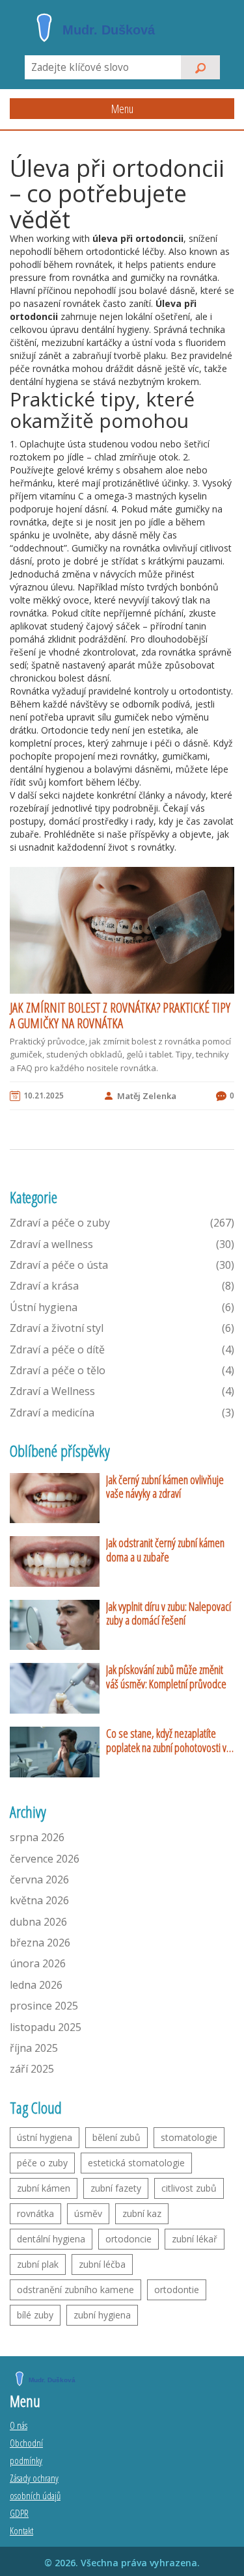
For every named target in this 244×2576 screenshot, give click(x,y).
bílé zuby (35, 2315)
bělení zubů (116, 2137)
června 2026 (39, 1879)
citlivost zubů (189, 2188)
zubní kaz (142, 2213)
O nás (19, 2425)
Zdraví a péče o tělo (122, 1370)
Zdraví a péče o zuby (122, 1223)
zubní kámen (44, 2188)
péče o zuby (42, 2163)
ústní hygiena (45, 2137)
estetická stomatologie (136, 2163)
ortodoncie (129, 2239)
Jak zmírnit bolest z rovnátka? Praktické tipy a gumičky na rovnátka (120, 1016)
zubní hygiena (102, 2315)
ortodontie (177, 2290)
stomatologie (189, 2137)
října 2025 (34, 2048)
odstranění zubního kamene (75, 2290)
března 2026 (40, 1943)
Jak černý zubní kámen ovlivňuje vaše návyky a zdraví (165, 1487)
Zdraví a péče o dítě (122, 1349)
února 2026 (38, 1963)
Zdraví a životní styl (122, 1328)
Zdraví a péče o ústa (122, 1265)
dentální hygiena (51, 2239)
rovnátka (35, 2213)
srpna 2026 (37, 1837)
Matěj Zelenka (147, 1096)
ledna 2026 (36, 1985)
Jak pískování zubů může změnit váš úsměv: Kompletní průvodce (166, 1677)
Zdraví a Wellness (122, 1391)
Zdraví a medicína (122, 1413)
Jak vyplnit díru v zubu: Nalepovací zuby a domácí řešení (169, 1614)
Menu (122, 109)
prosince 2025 (44, 2006)
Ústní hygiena (122, 1307)
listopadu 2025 (46, 2027)
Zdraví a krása (122, 1286)
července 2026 (45, 1859)
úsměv (88, 2213)
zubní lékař (195, 2239)
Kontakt (21, 2530)
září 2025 (32, 2069)
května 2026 (39, 1900)
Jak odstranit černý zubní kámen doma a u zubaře (165, 1550)
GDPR (19, 2513)
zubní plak (38, 2264)
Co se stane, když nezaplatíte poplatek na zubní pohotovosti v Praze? (166, 1741)
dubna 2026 (38, 1922)
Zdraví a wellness (122, 1244)
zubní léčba (102, 2264)
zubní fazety (116, 2188)
